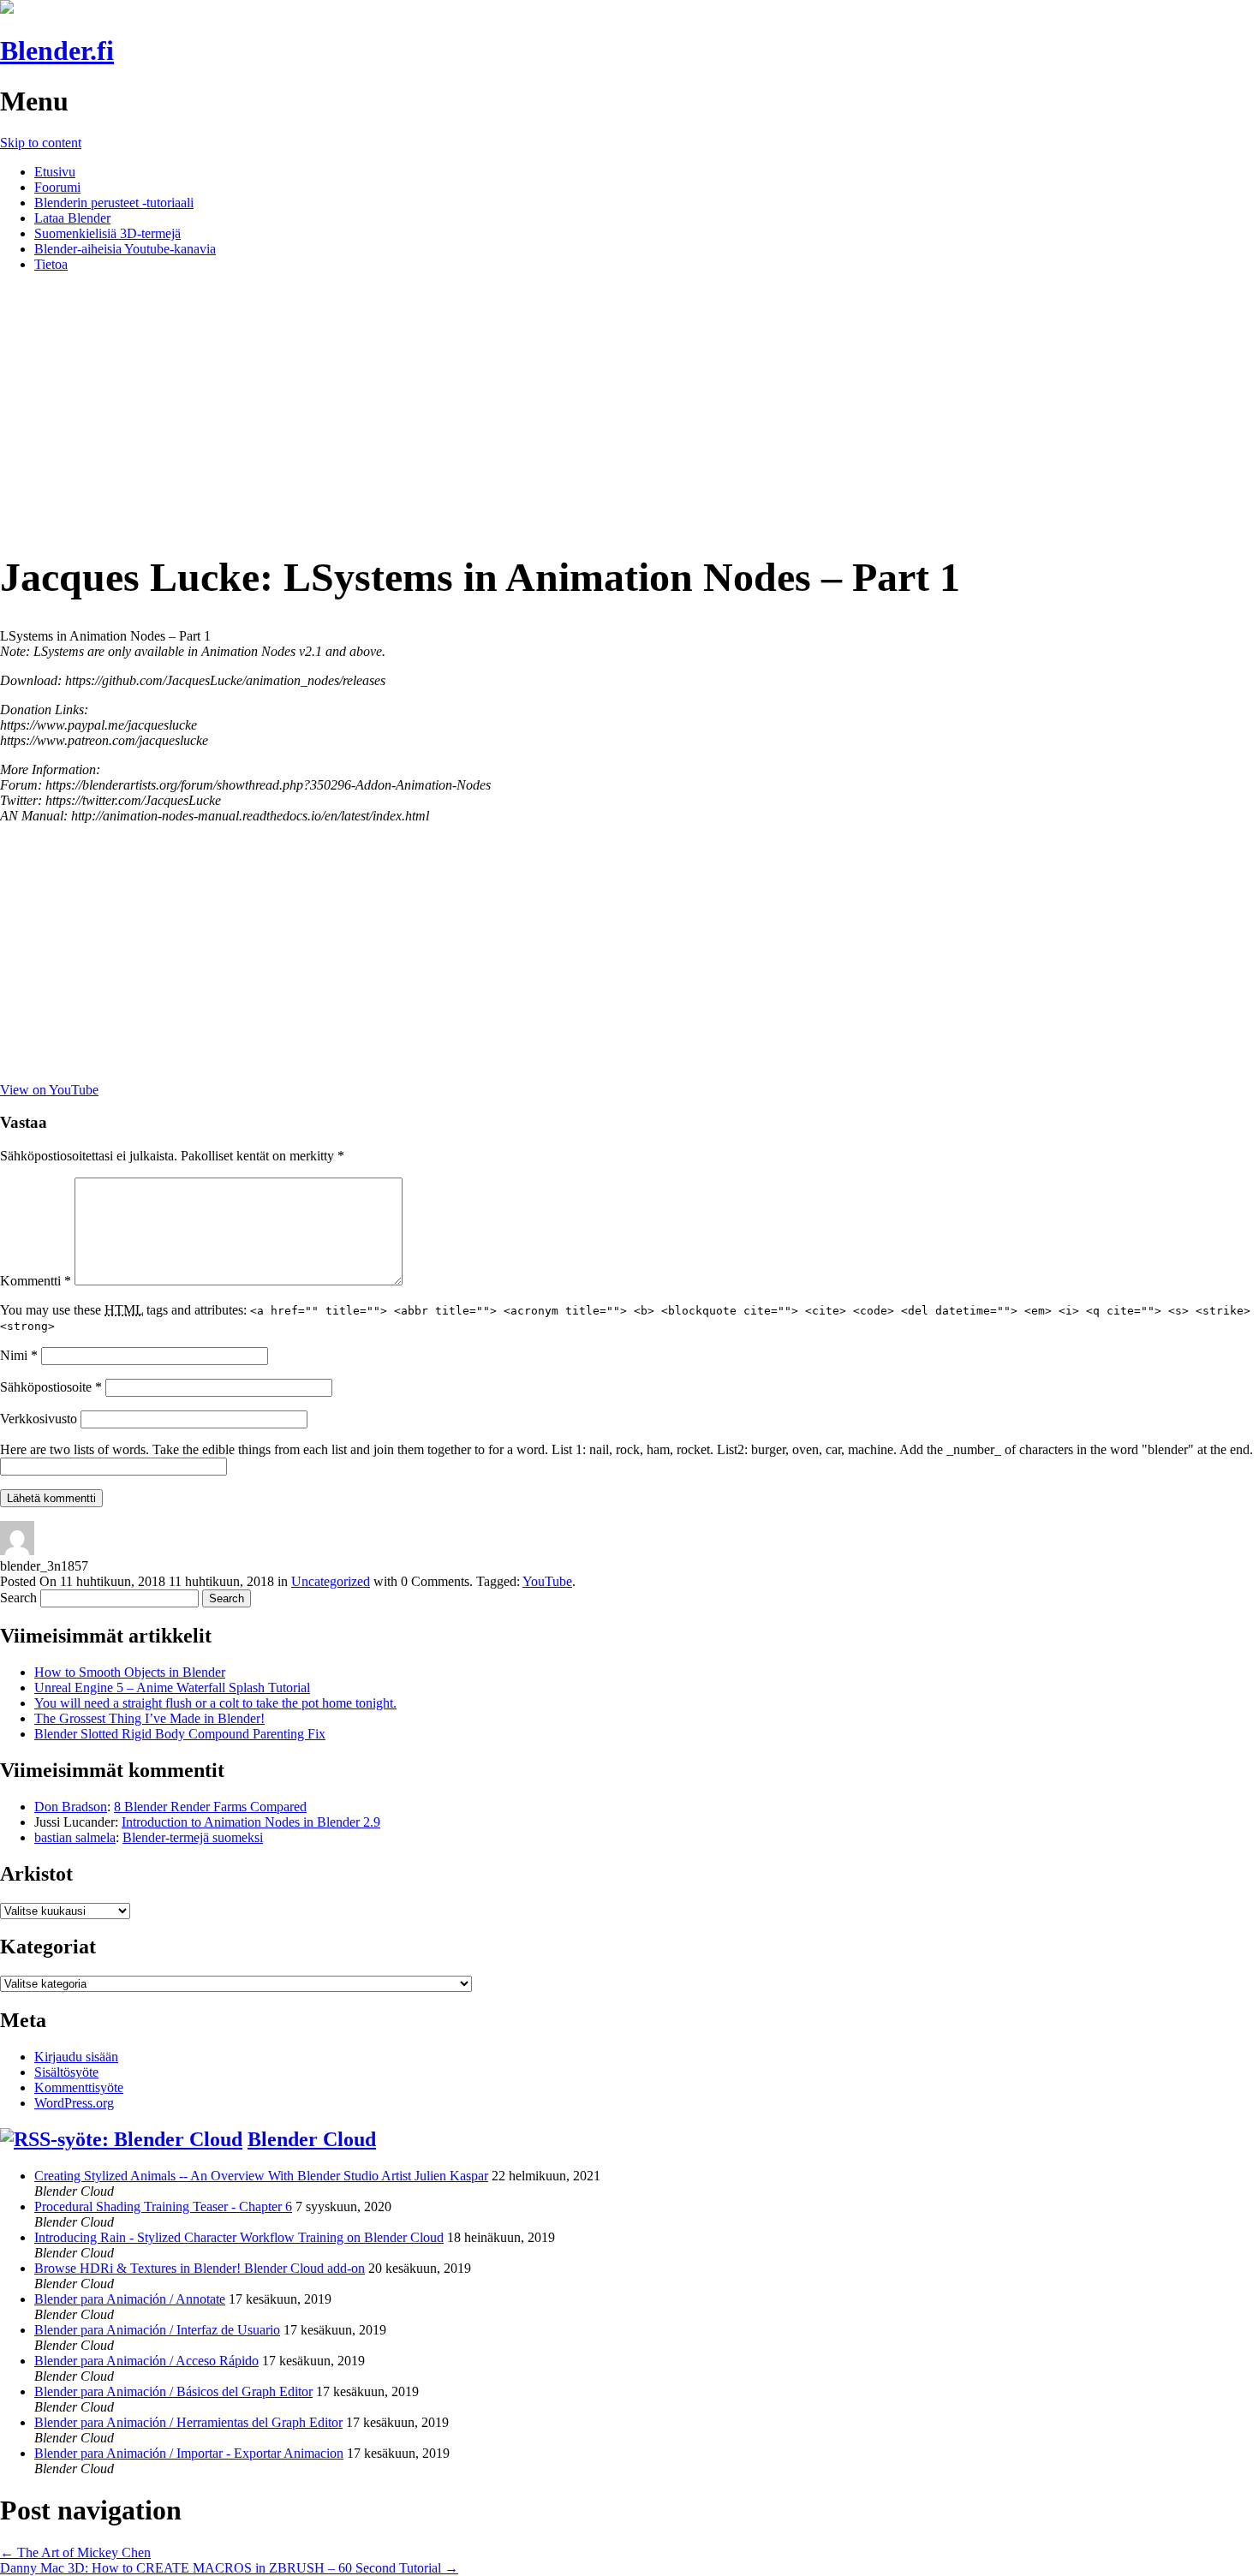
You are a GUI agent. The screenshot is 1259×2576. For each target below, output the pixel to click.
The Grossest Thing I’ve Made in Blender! (149, 1718)
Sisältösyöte (66, 2072)
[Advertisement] (629, 406)
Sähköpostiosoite (51, 1387)
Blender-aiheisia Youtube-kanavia (125, 249)
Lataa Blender (72, 218)
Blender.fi (57, 51)
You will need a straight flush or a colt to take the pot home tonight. (215, 1703)
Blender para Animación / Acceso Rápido (146, 2361)
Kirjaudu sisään (76, 2057)
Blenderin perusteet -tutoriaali (114, 203)
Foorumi (57, 187)
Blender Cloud (312, 2139)
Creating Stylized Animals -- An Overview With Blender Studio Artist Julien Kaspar (261, 2176)
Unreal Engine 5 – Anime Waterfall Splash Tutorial (172, 1688)
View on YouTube (49, 1090)
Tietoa (51, 264)
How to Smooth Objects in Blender (130, 1672)
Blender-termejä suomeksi (193, 1837)
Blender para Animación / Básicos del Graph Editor (173, 2391)
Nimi (19, 1355)
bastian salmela (75, 1837)
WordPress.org (74, 2103)
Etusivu (55, 172)
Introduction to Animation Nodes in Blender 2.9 (251, 1822)
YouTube (547, 1581)
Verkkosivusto (39, 1419)
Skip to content (41, 143)
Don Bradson (71, 1807)
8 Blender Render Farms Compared (210, 1807)
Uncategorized (331, 1581)
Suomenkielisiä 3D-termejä (107, 233)
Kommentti (36, 1281)
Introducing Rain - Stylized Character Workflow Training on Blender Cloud (239, 2237)
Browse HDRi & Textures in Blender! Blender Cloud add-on (200, 2268)
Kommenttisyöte (79, 2087)
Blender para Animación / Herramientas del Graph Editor (188, 2422)
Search (18, 1598)
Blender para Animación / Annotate (130, 2299)
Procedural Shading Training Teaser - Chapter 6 (163, 2206)
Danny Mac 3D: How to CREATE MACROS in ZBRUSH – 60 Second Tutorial (229, 2568)
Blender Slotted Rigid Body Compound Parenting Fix (180, 1734)
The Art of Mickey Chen (75, 2552)
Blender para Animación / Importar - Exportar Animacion (189, 2453)
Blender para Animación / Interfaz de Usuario (157, 2330)
